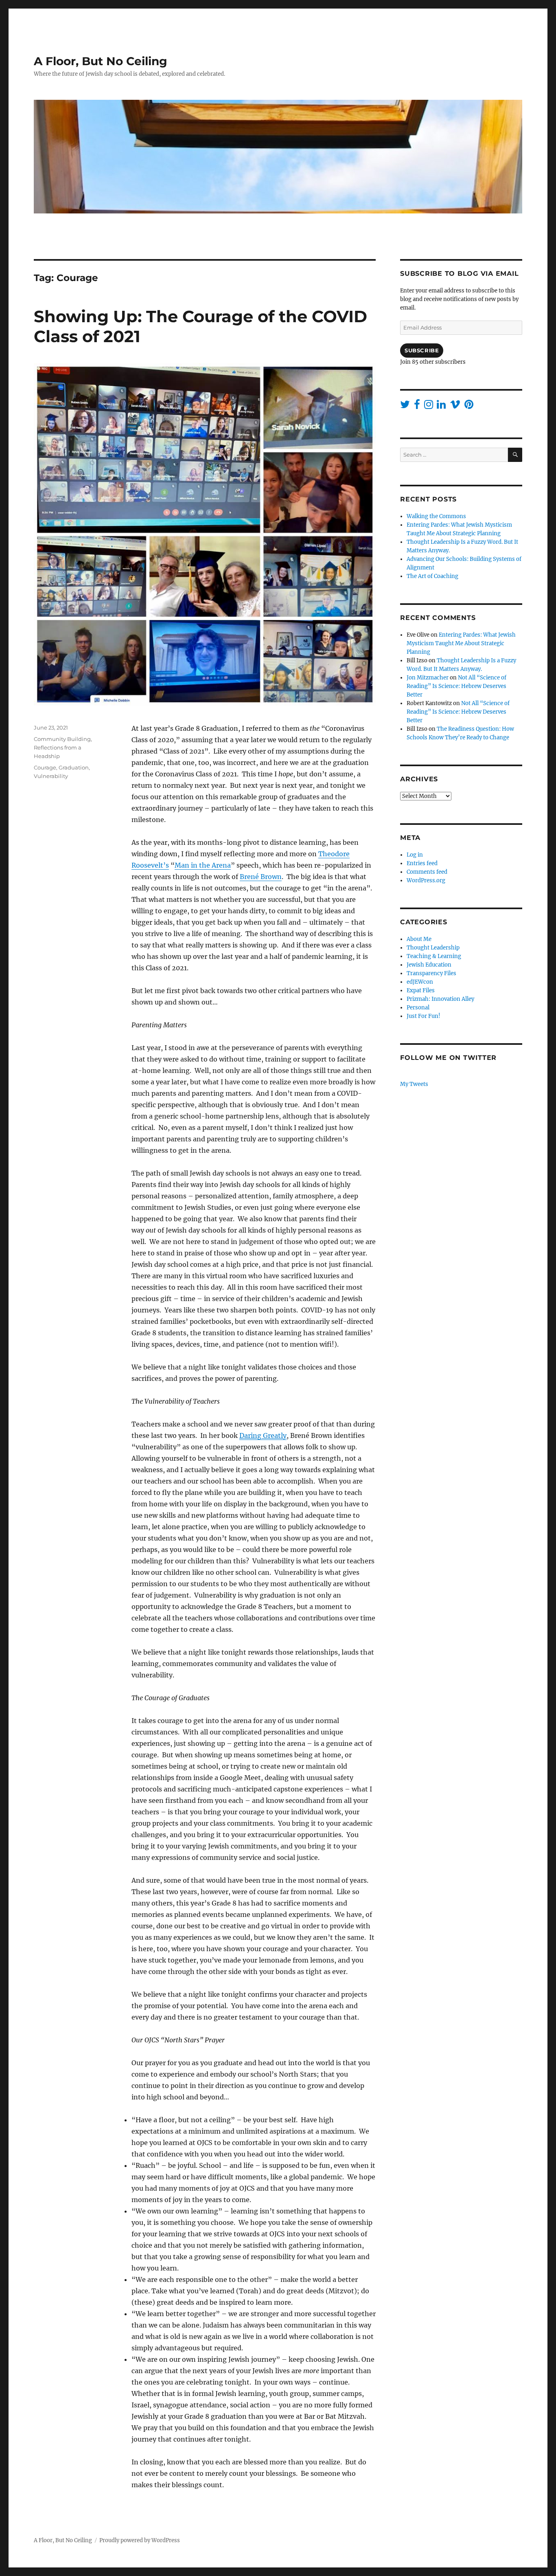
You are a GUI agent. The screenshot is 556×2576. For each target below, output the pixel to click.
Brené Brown (261, 877)
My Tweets (414, 1084)
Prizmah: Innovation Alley (440, 999)
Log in (415, 855)
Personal (418, 1008)
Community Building (62, 739)
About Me (419, 939)
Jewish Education (429, 965)
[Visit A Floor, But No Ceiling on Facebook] (417, 406)
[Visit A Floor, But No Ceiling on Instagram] (429, 406)
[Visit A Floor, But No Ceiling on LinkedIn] (441, 406)
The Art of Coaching (432, 576)
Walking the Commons (436, 516)
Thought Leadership (433, 948)
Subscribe (422, 350)
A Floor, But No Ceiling (101, 61)
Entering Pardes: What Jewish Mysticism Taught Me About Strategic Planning (461, 643)
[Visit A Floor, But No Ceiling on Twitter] (405, 406)
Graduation (74, 767)
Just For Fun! (424, 1016)
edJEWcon (420, 982)
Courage (45, 767)
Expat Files (421, 990)
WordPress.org (426, 880)
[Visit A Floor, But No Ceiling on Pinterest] (469, 406)
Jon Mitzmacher (428, 678)
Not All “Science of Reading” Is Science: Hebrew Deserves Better (456, 686)
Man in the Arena (203, 865)
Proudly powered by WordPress (140, 2540)
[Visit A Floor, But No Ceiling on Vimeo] (455, 406)
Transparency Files (431, 973)
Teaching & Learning (434, 956)
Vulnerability (51, 776)
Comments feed (427, 872)
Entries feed (422, 863)
